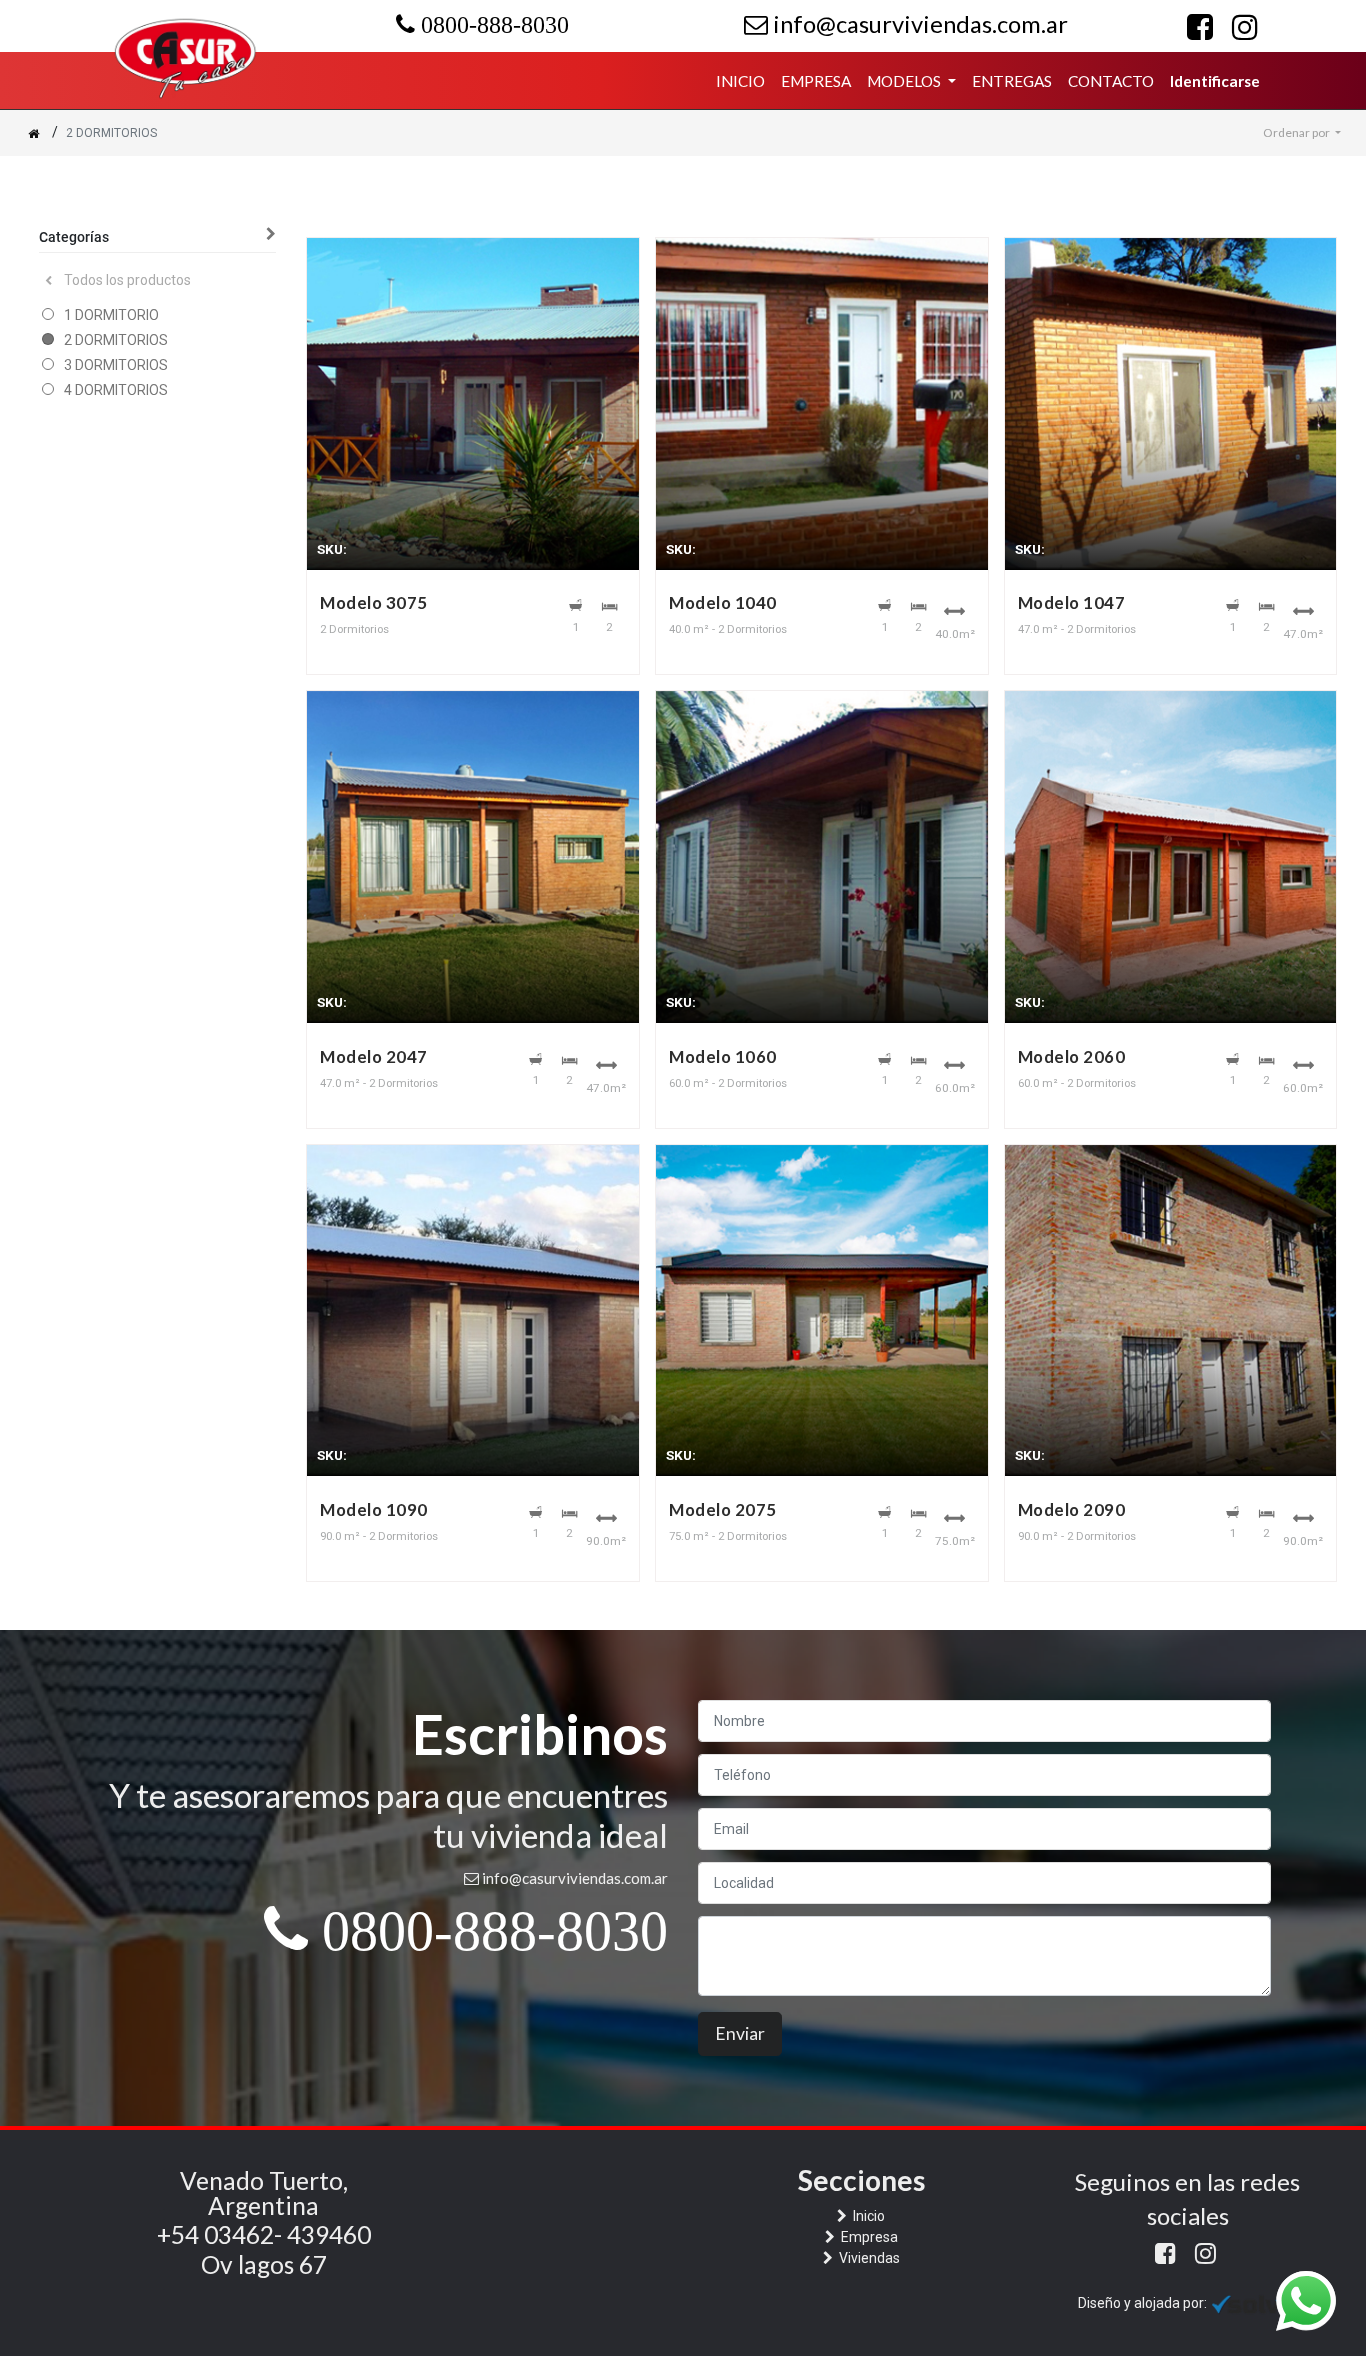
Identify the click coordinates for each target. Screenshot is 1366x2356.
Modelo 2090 (1072, 1510)
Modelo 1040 (723, 603)
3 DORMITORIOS (116, 365)
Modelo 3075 (374, 603)
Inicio (867, 2216)
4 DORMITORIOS (116, 390)
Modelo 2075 (723, 1510)
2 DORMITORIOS (116, 340)
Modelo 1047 (1072, 603)
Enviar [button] (740, 2033)
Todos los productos (127, 280)
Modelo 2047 (374, 1057)
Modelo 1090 (374, 1510)
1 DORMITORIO (111, 315)
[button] (1302, 133)
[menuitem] (740, 81)
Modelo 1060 (723, 1057)
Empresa (868, 2237)
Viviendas (868, 2258)
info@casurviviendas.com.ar (918, 24)
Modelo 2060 (1072, 1057)
